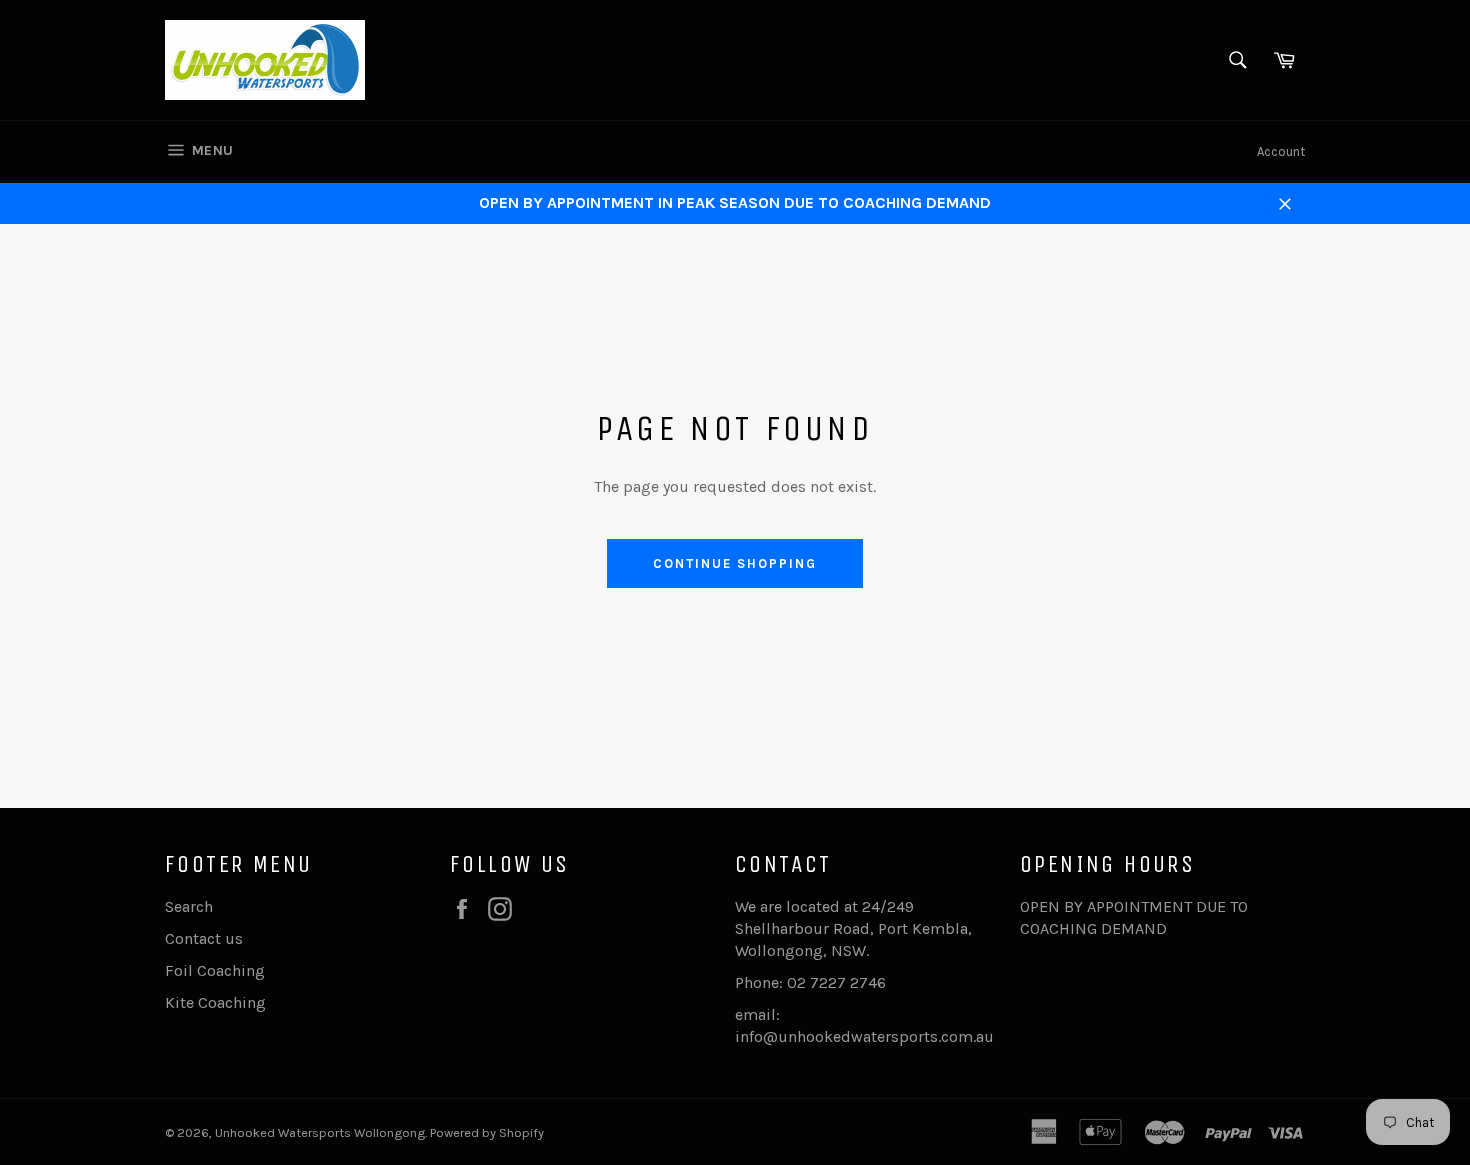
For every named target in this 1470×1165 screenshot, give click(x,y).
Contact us (204, 938)
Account (1281, 151)
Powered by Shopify (487, 1132)
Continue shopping (734, 563)
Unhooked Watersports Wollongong (320, 1132)
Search (189, 906)
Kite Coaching (215, 1002)
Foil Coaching (215, 970)
